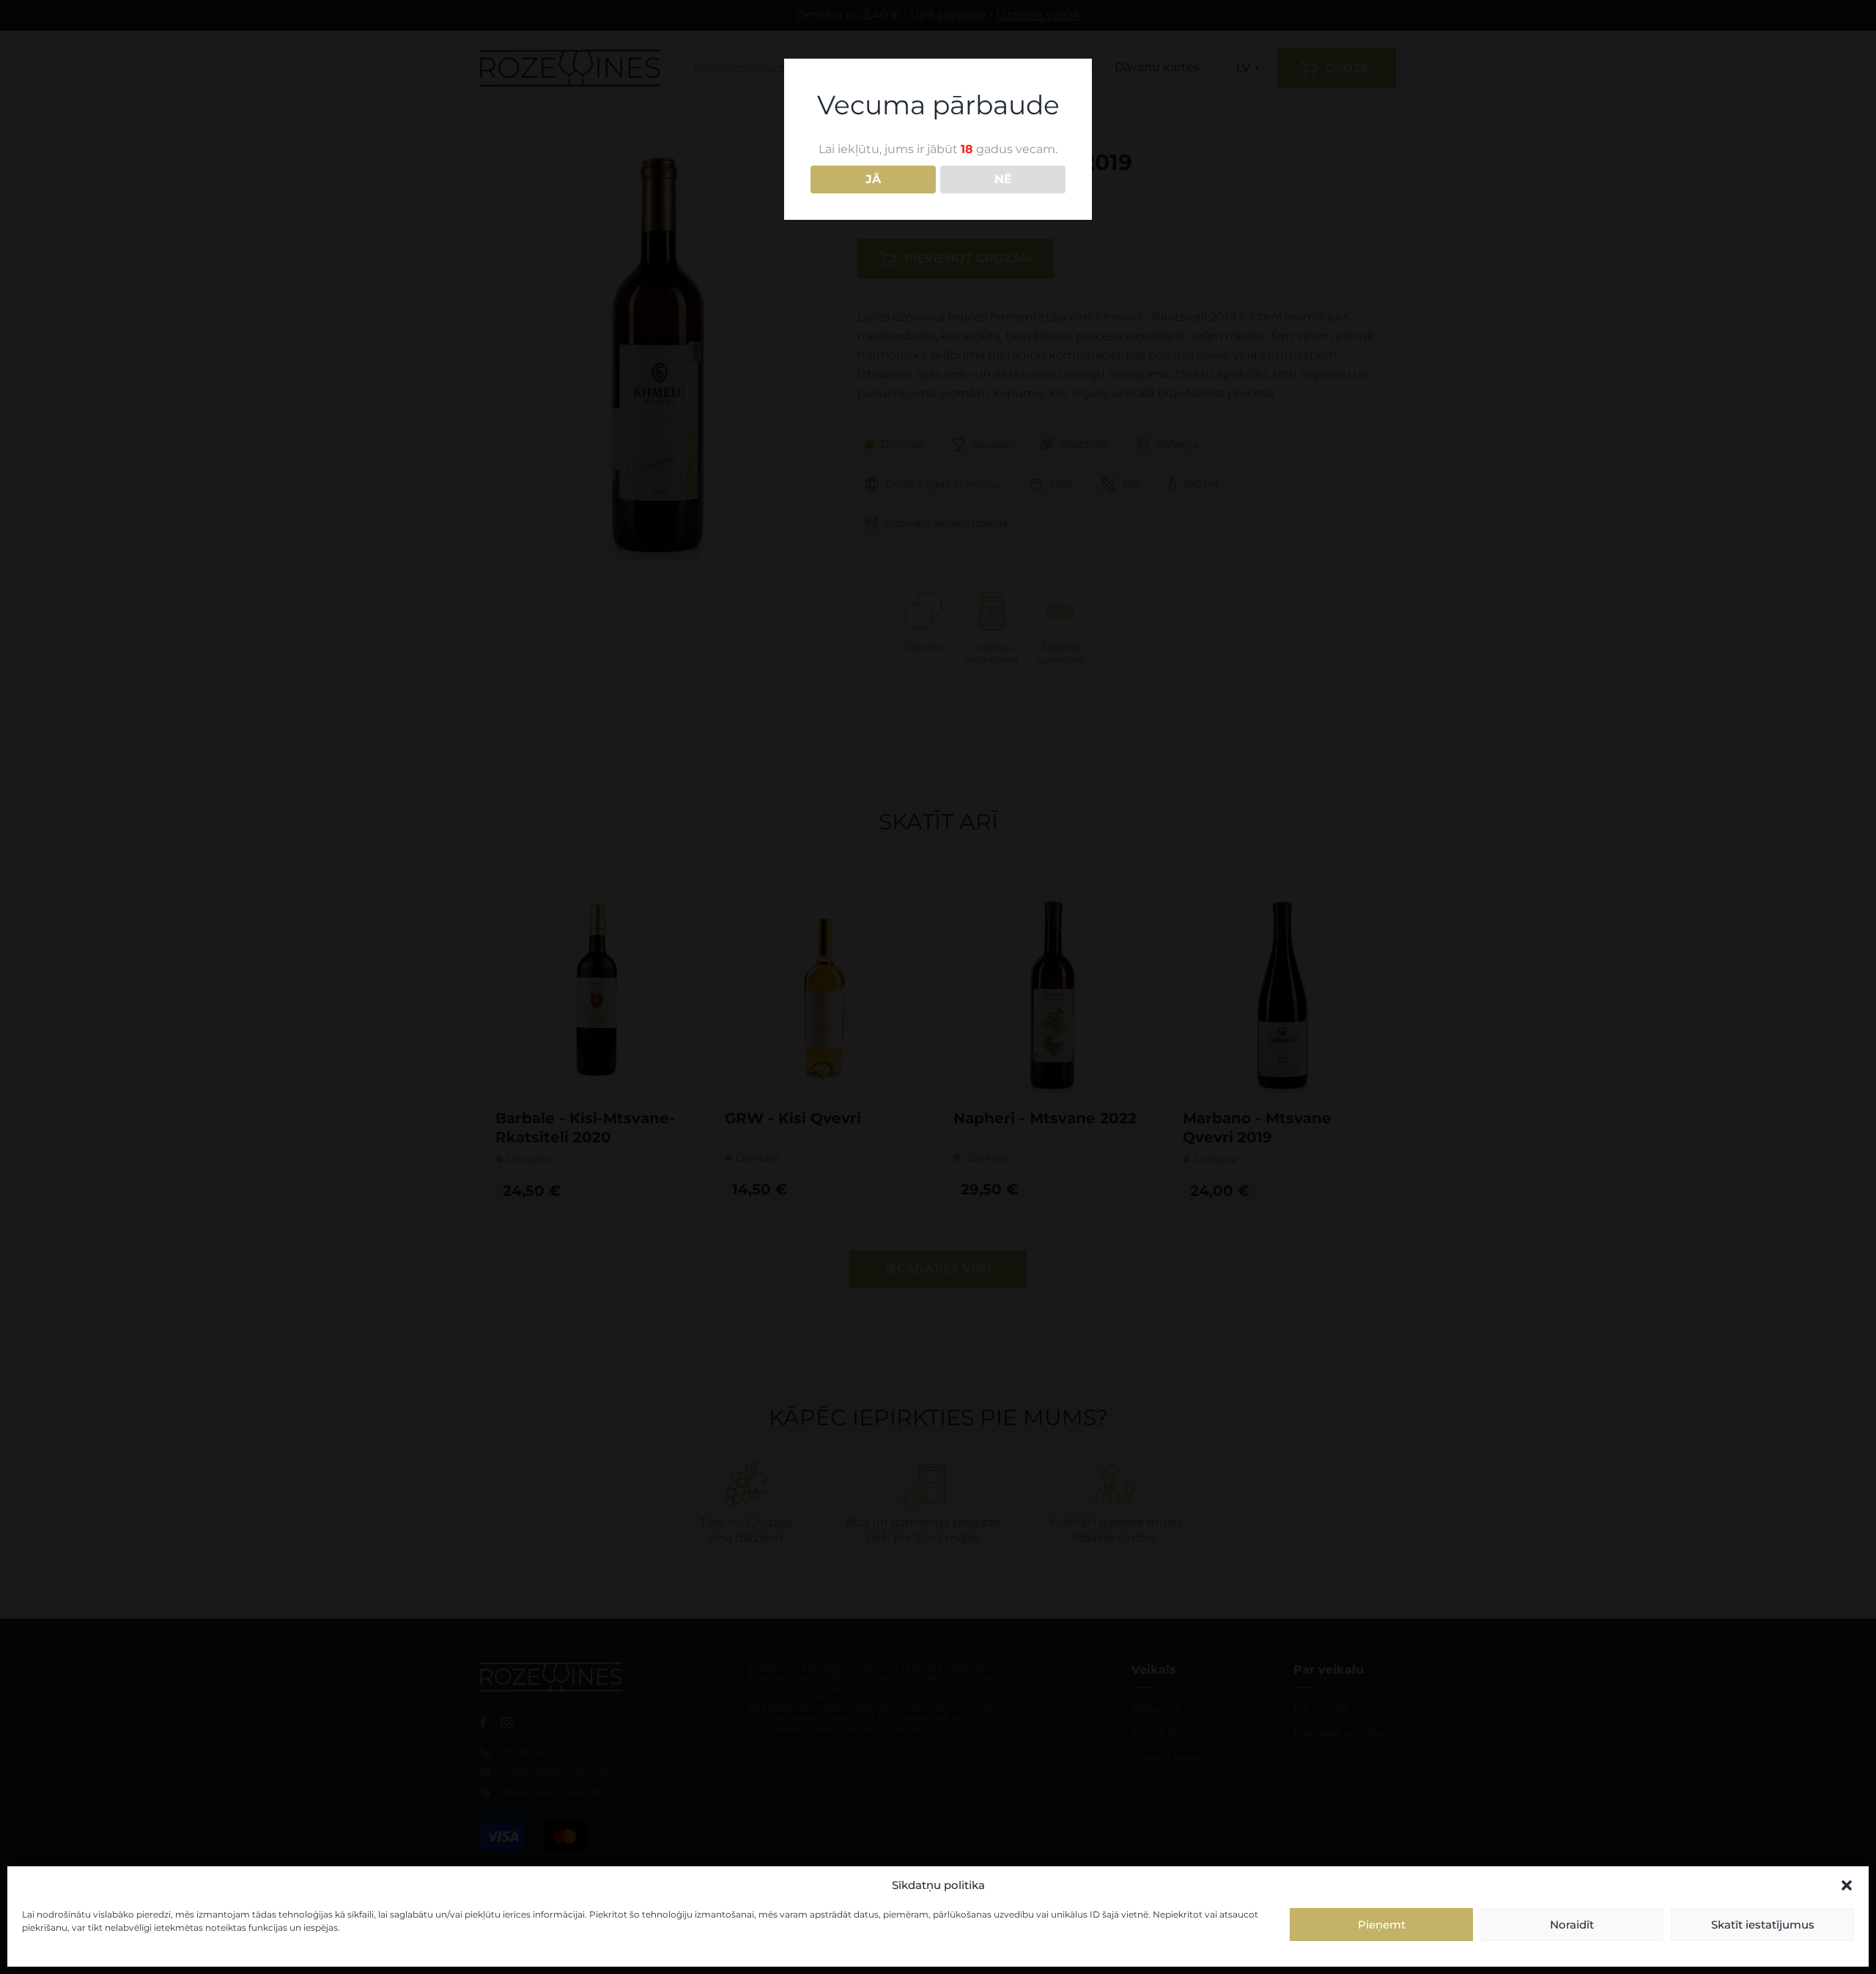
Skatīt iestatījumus (1763, 1925)
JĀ (873, 179)
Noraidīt (1572, 1925)
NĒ (1003, 179)
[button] (1847, 1885)
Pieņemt (1382, 1925)
